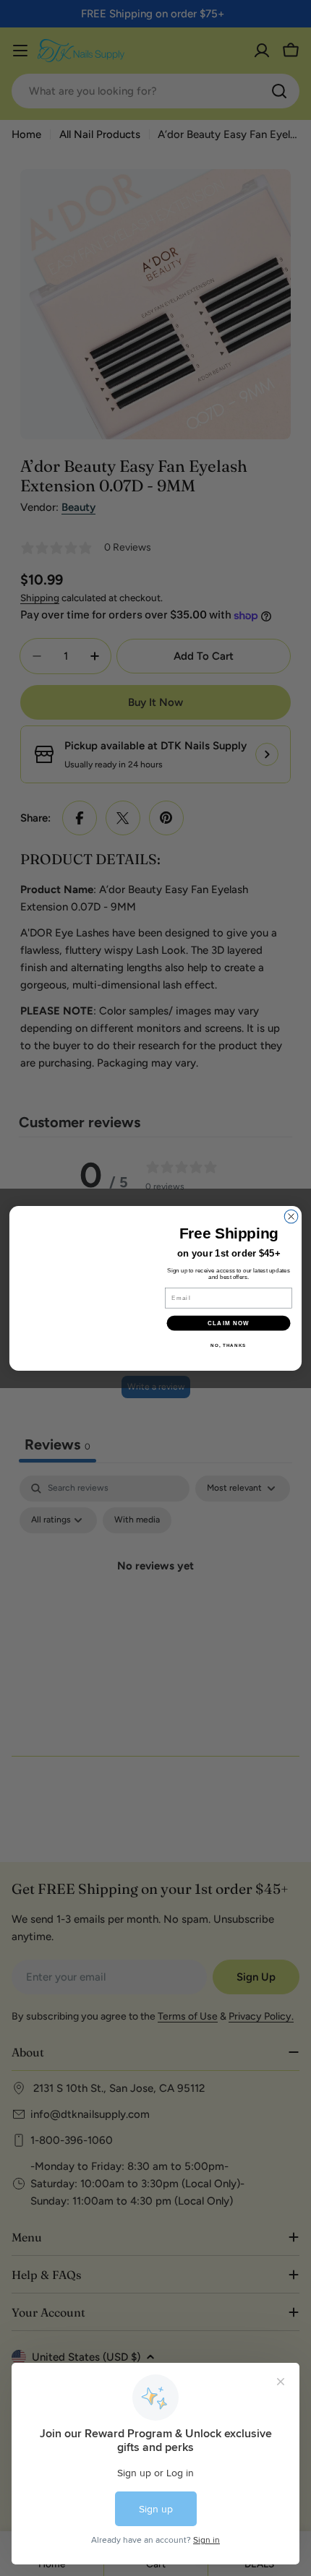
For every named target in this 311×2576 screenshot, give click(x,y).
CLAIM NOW (229, 1323)
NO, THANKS (228, 1345)
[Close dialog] (291, 1207)
